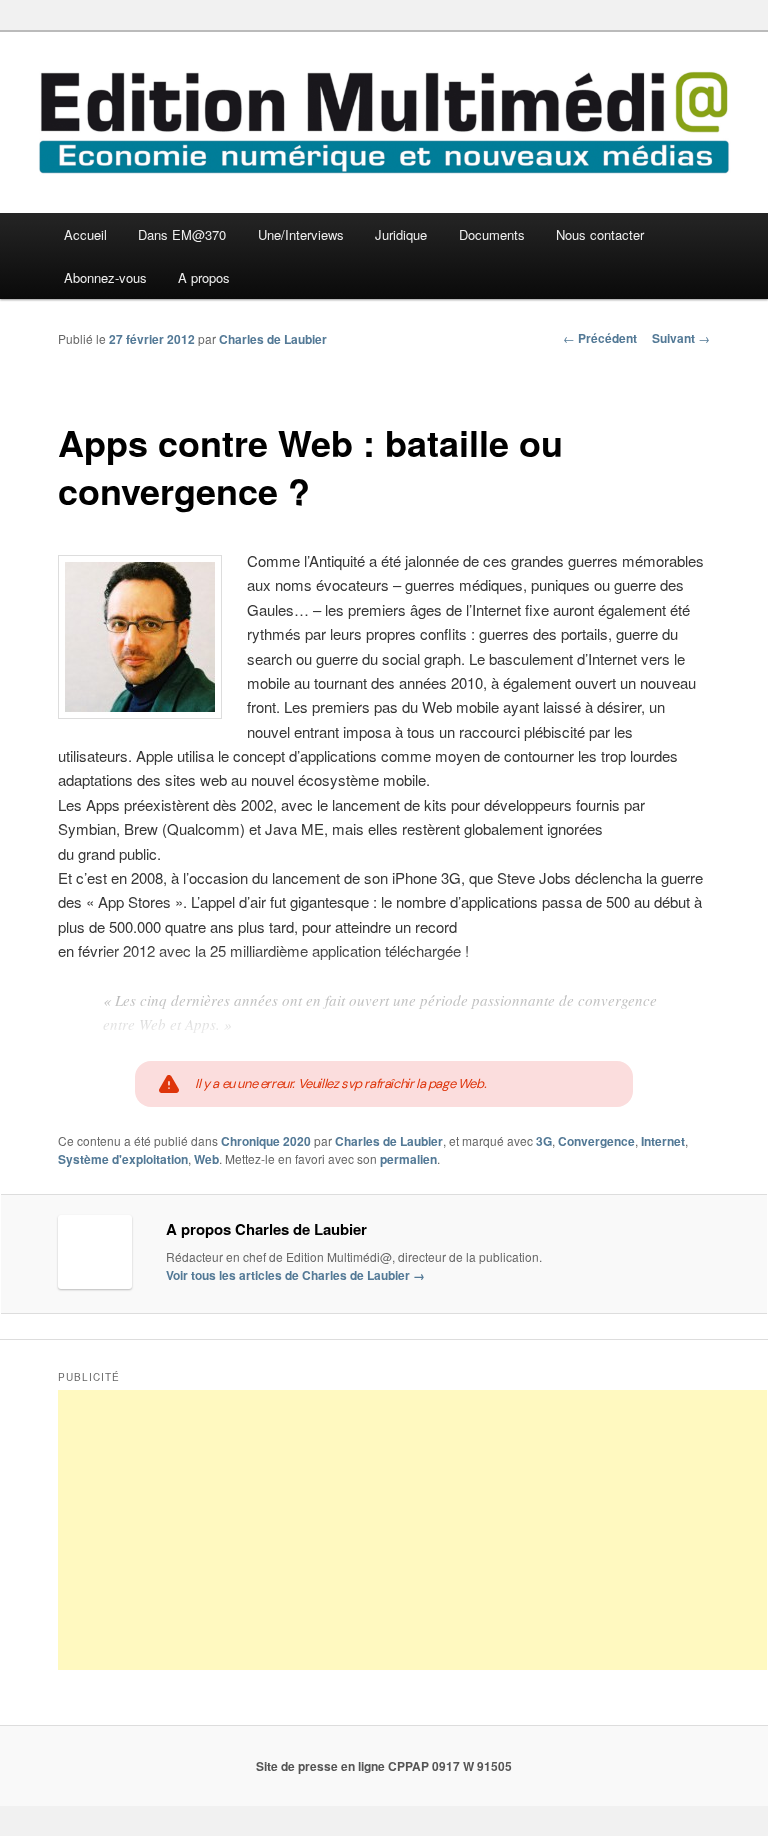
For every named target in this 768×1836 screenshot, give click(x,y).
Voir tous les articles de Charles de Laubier (295, 1275)
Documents (492, 234)
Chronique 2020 (266, 1141)
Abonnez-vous (105, 277)
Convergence (596, 1141)
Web (206, 1159)
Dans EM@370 (182, 234)
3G (544, 1141)
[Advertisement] (412, 1530)
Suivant (681, 338)
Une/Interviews (301, 234)
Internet (663, 1141)
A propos (204, 277)
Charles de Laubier (273, 339)
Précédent (600, 338)
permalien (408, 1159)
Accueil (85, 234)
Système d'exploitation (123, 1159)
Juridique (401, 234)
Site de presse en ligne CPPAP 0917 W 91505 (384, 1766)
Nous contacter (600, 234)
